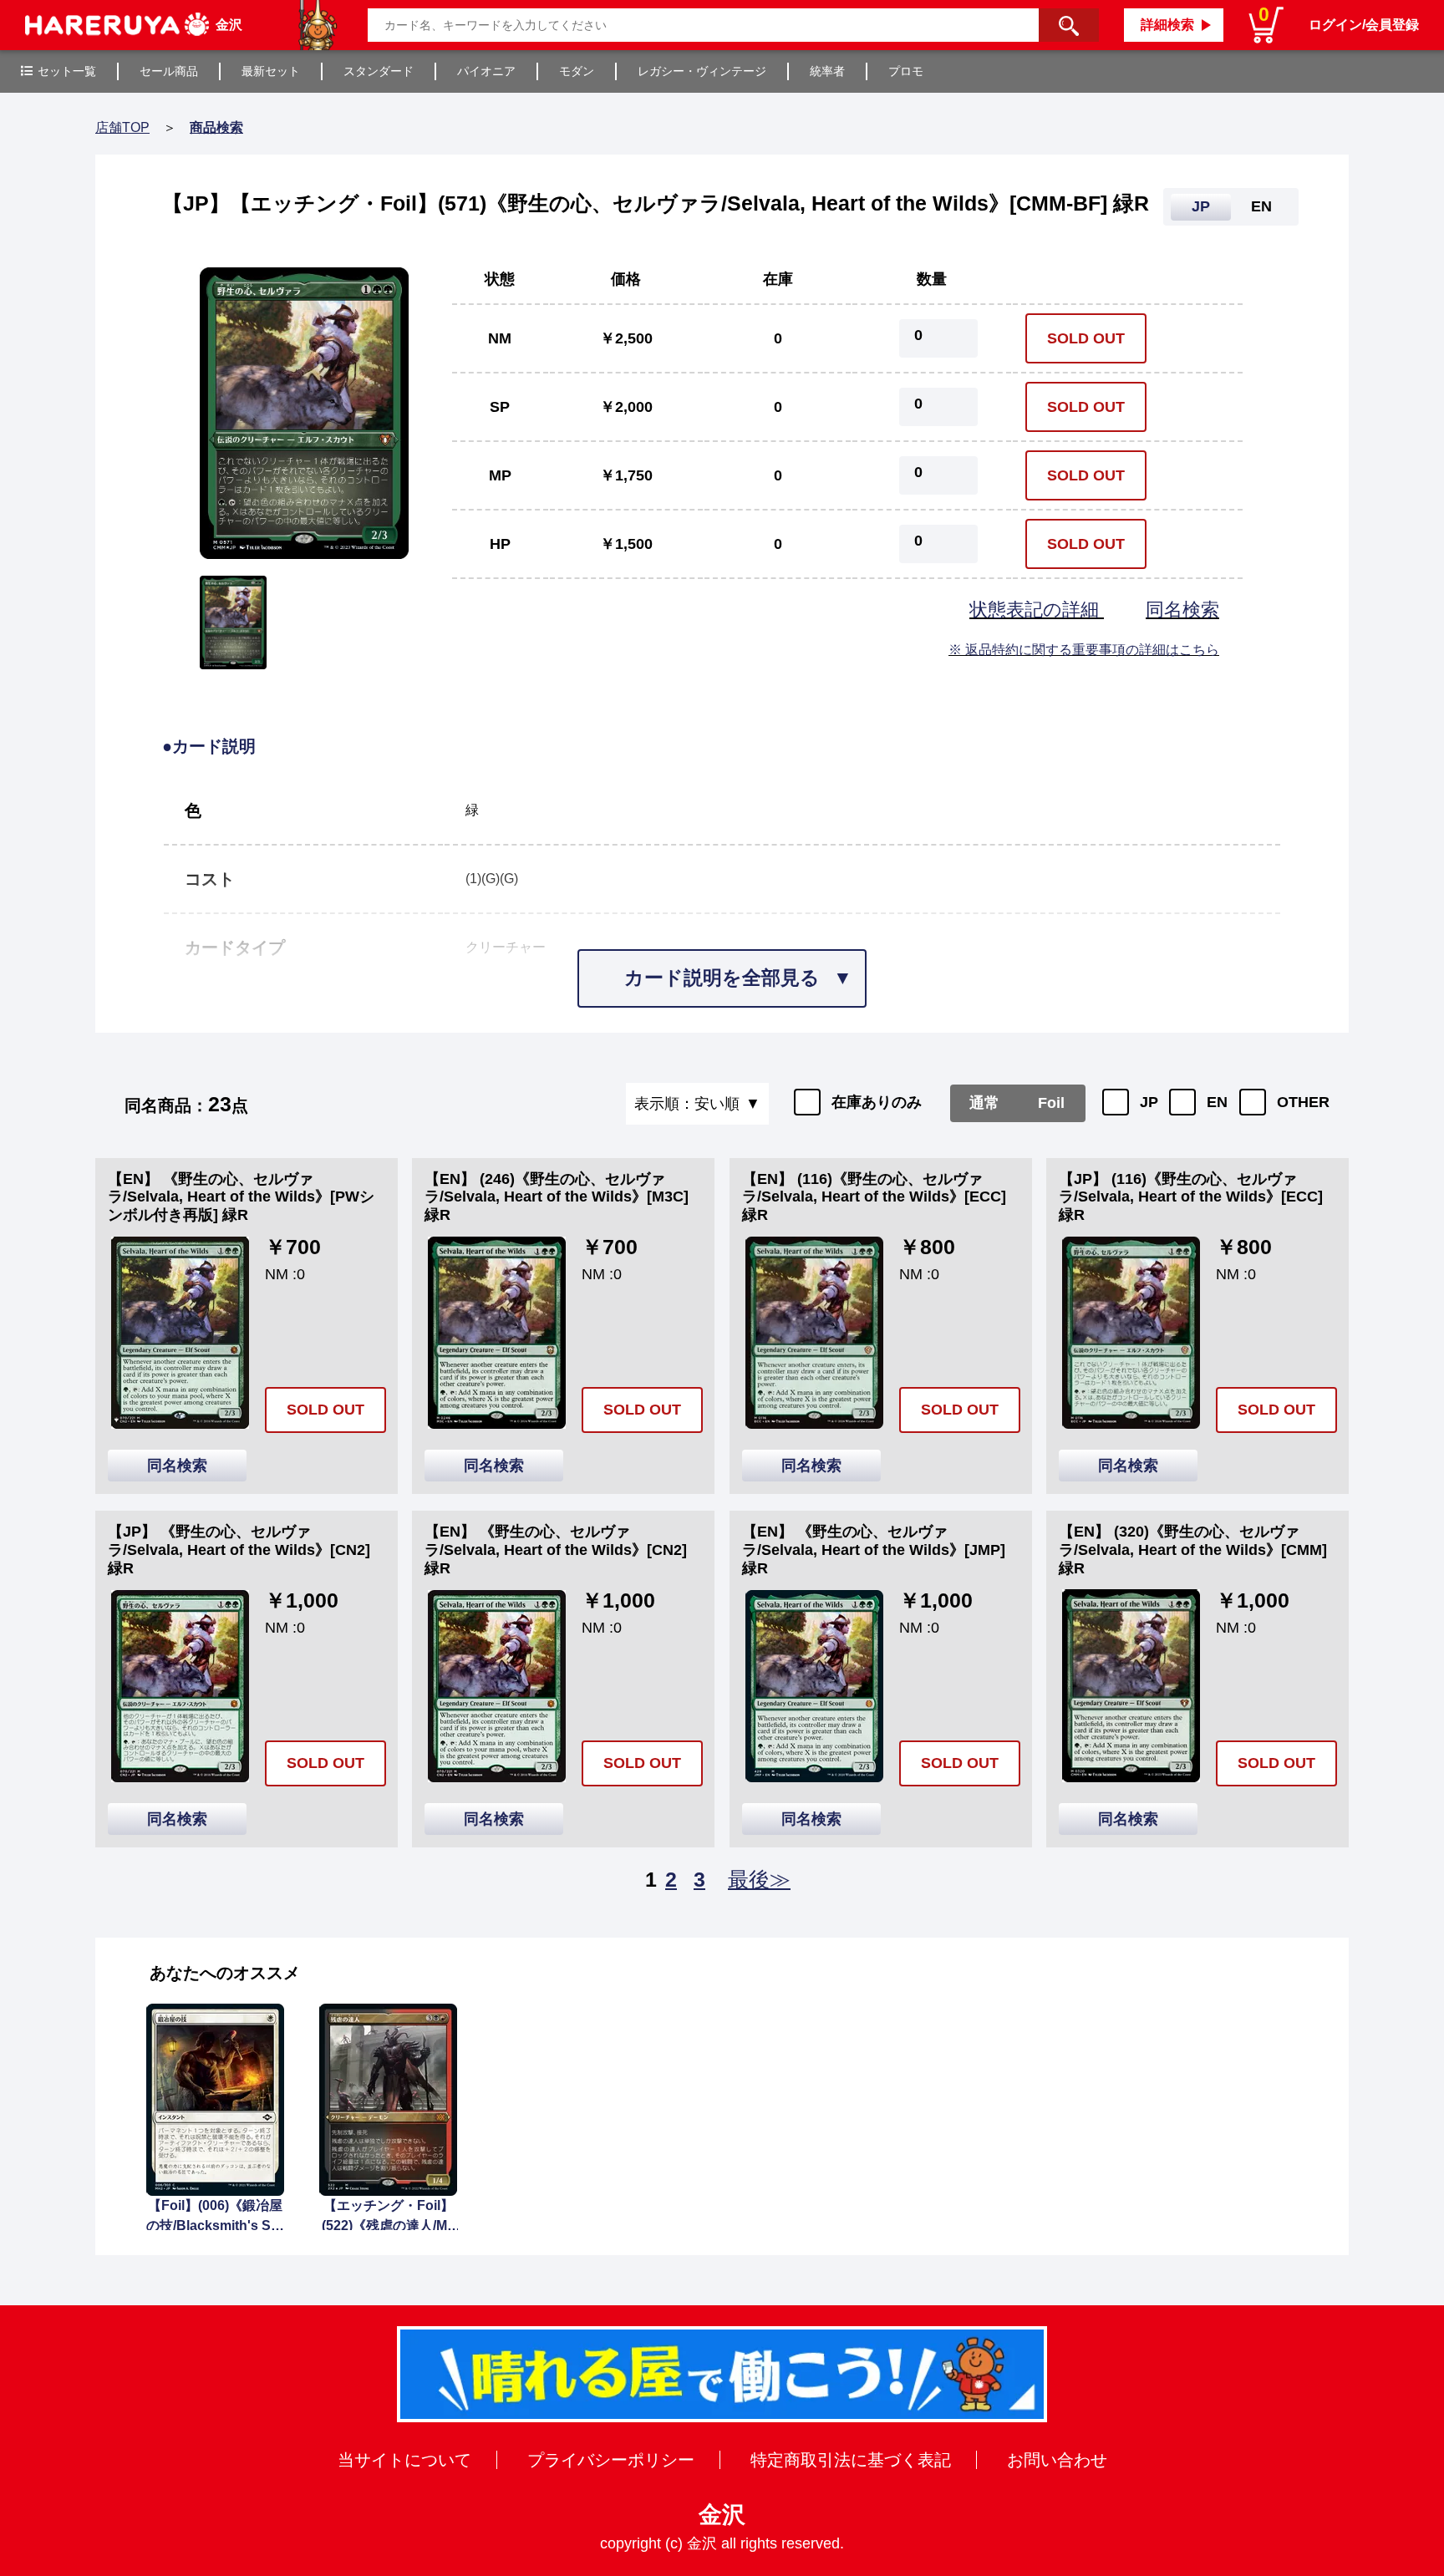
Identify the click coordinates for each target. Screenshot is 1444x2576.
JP (1149, 1102)
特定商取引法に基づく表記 (851, 2460)
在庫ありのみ (877, 1102)
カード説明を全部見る (722, 978)
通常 (984, 1103)
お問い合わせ (1057, 2460)
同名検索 (1182, 610)
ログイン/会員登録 (1364, 25)
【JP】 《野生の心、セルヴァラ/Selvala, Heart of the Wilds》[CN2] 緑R (239, 1550)
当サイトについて (404, 2460)
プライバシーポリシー (611, 2460)
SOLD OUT (1086, 338)
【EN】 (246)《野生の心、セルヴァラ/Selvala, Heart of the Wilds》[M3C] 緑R (557, 1197)
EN (1217, 1102)
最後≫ (759, 1879)
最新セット (271, 71)
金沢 (722, 2515)
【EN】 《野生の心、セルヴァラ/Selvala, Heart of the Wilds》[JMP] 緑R (874, 1550)
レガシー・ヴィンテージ (702, 71)
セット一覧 (67, 71)
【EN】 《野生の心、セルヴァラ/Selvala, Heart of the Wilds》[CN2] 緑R (556, 1550)
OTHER (1303, 1102)
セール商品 (169, 71)
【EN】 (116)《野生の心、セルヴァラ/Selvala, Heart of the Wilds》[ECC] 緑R (874, 1197)
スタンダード (379, 71)
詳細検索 (1167, 25)
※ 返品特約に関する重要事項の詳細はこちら (1084, 650)
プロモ (906, 71)
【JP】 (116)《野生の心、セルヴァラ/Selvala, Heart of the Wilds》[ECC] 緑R (1191, 1197)
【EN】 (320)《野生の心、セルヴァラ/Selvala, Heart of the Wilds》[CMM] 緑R (1193, 1550)
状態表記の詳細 (1037, 610)
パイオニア (486, 71)
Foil (1051, 1103)
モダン (577, 71)
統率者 (827, 71)
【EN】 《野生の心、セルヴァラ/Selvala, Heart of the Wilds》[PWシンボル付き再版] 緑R (241, 1197)
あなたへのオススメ (225, 1973)
